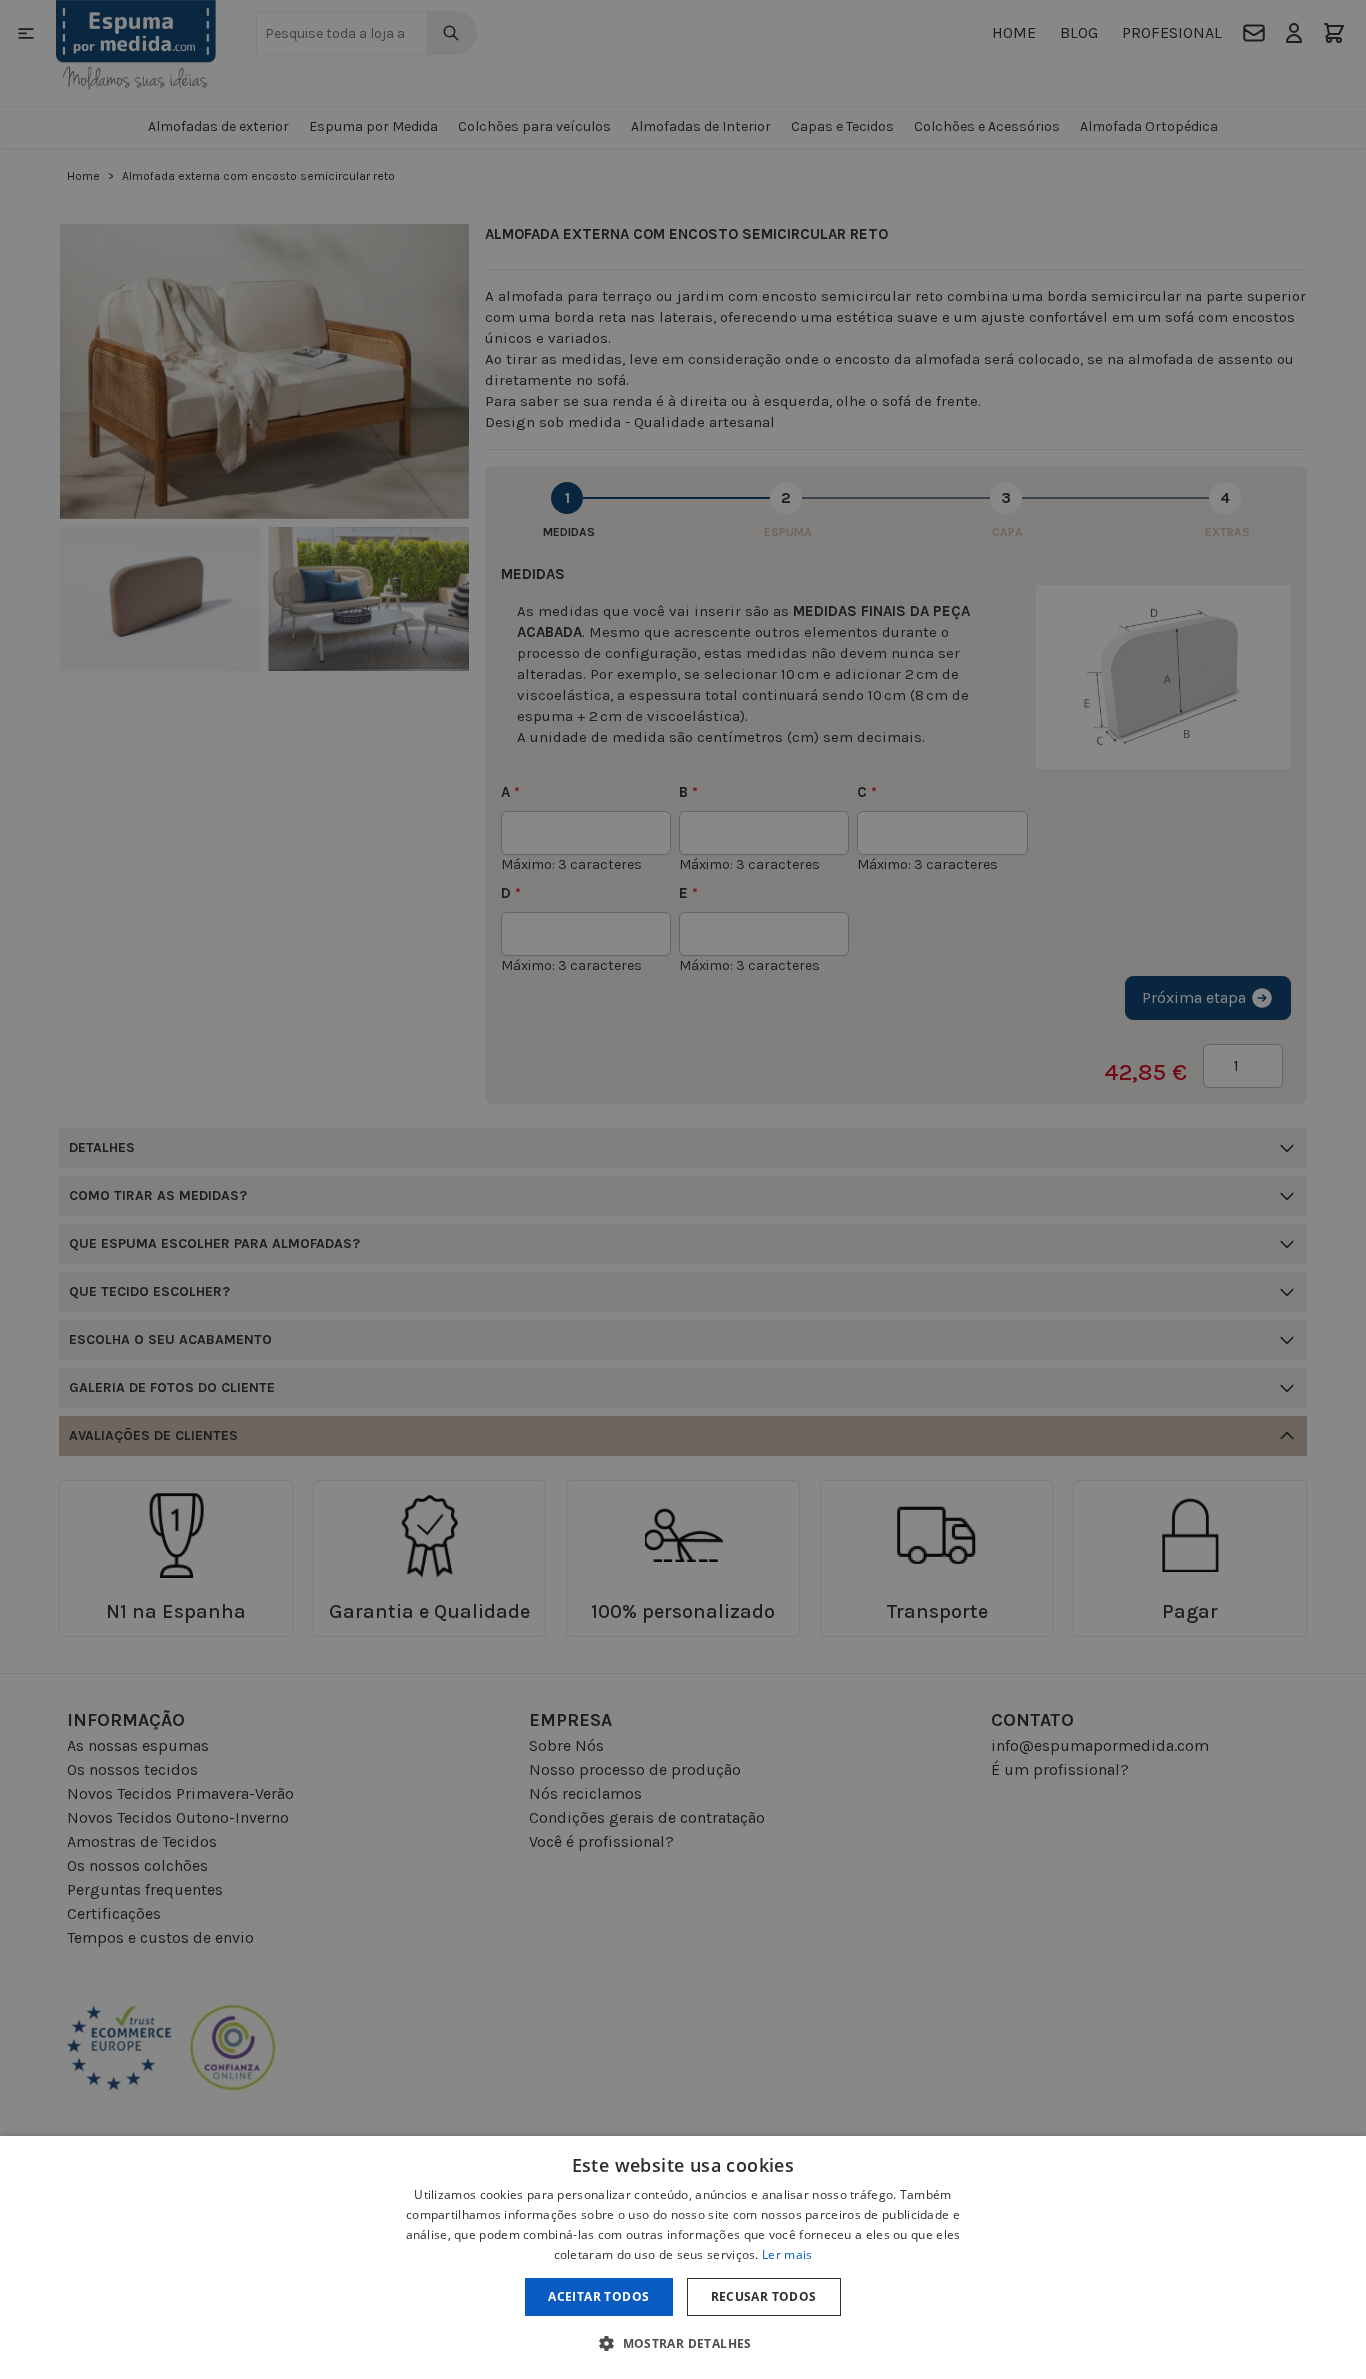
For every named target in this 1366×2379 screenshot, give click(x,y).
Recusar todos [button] (764, 2296)
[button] (683, 2343)
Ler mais (787, 2254)
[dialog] (683, 2257)
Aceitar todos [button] (598, 2296)
